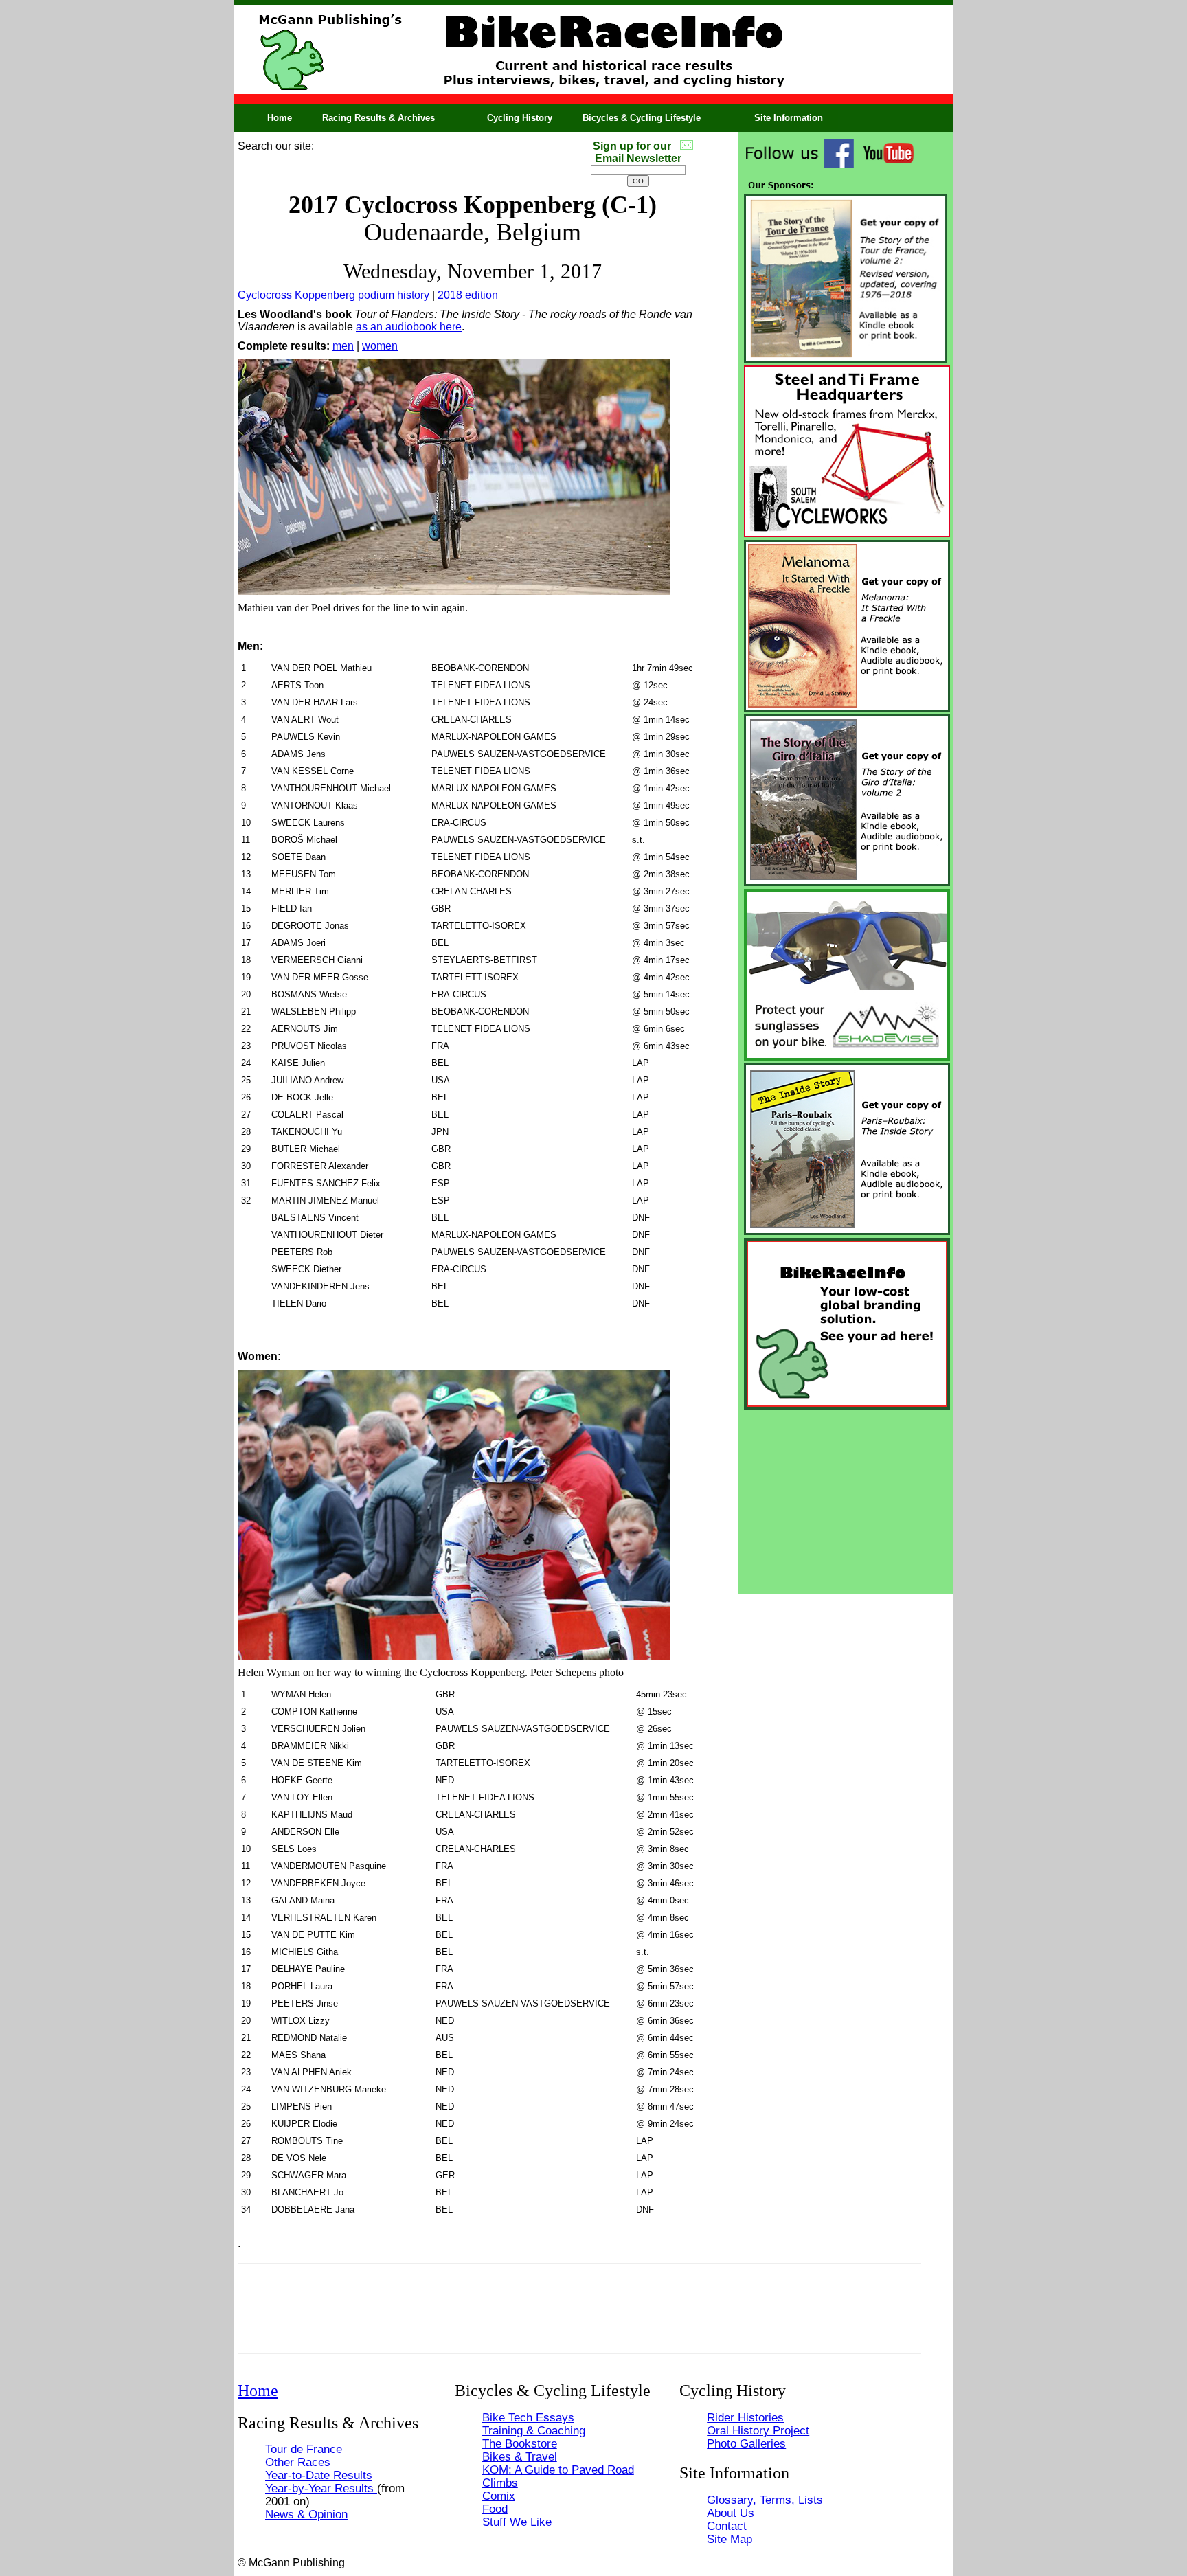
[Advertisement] (846, 1498)
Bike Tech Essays (528, 2417)
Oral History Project (758, 2430)
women (380, 346)
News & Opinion (306, 2514)
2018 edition (468, 295)
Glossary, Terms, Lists (765, 2500)
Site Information (789, 118)
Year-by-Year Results (321, 2488)
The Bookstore (520, 2443)
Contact (727, 2526)
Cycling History (520, 118)
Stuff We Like (517, 2522)
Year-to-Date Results (319, 2475)
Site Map (730, 2539)
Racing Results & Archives (378, 118)
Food (495, 2509)
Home (280, 118)
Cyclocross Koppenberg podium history (334, 295)
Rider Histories (745, 2417)
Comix (499, 2496)
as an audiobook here (409, 327)
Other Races (298, 2462)
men (343, 346)
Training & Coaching (534, 2430)
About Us (731, 2513)
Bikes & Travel (520, 2456)
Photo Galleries (746, 2443)
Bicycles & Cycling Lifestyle (642, 118)
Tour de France (304, 2449)
